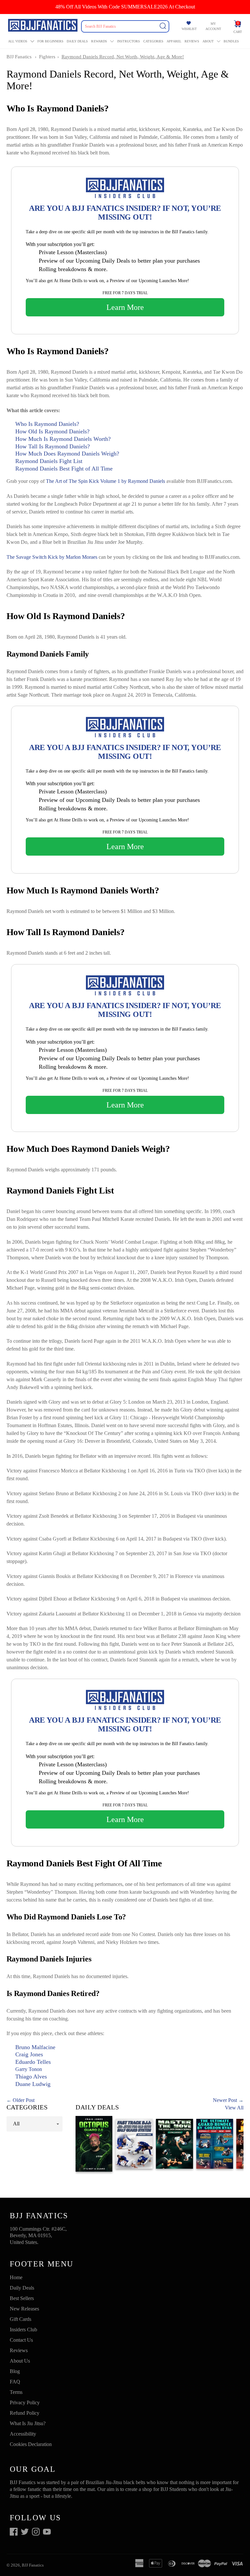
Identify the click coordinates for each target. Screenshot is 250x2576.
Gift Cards (21, 2319)
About (208, 41)
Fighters (47, 57)
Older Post (24, 2100)
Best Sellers (22, 2298)
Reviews (192, 41)
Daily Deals (77, 41)
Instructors (129, 41)
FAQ (15, 2382)
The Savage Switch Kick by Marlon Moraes (52, 557)
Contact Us (21, 2340)
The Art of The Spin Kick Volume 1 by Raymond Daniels (105, 481)
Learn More (125, 307)
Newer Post (225, 2100)
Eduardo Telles (33, 2062)
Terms (16, 2392)
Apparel (174, 41)
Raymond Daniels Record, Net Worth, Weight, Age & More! (123, 57)
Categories (153, 41)
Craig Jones (29, 2054)
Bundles (231, 41)
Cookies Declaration (31, 2444)
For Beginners (50, 41)
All (16, 2124)
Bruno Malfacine (35, 2047)
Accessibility (23, 2434)
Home (16, 2277)
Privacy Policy (25, 2402)
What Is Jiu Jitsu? (28, 2423)
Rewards (99, 41)
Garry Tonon (29, 2069)
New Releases (24, 2309)
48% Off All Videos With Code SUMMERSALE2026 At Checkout (125, 7)
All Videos (18, 41)
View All (234, 2108)
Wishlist (189, 29)
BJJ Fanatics (19, 57)
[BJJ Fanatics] (43, 26)
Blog (15, 2371)
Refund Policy (25, 2413)
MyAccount (213, 26)
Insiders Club (23, 2330)
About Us (20, 2361)
